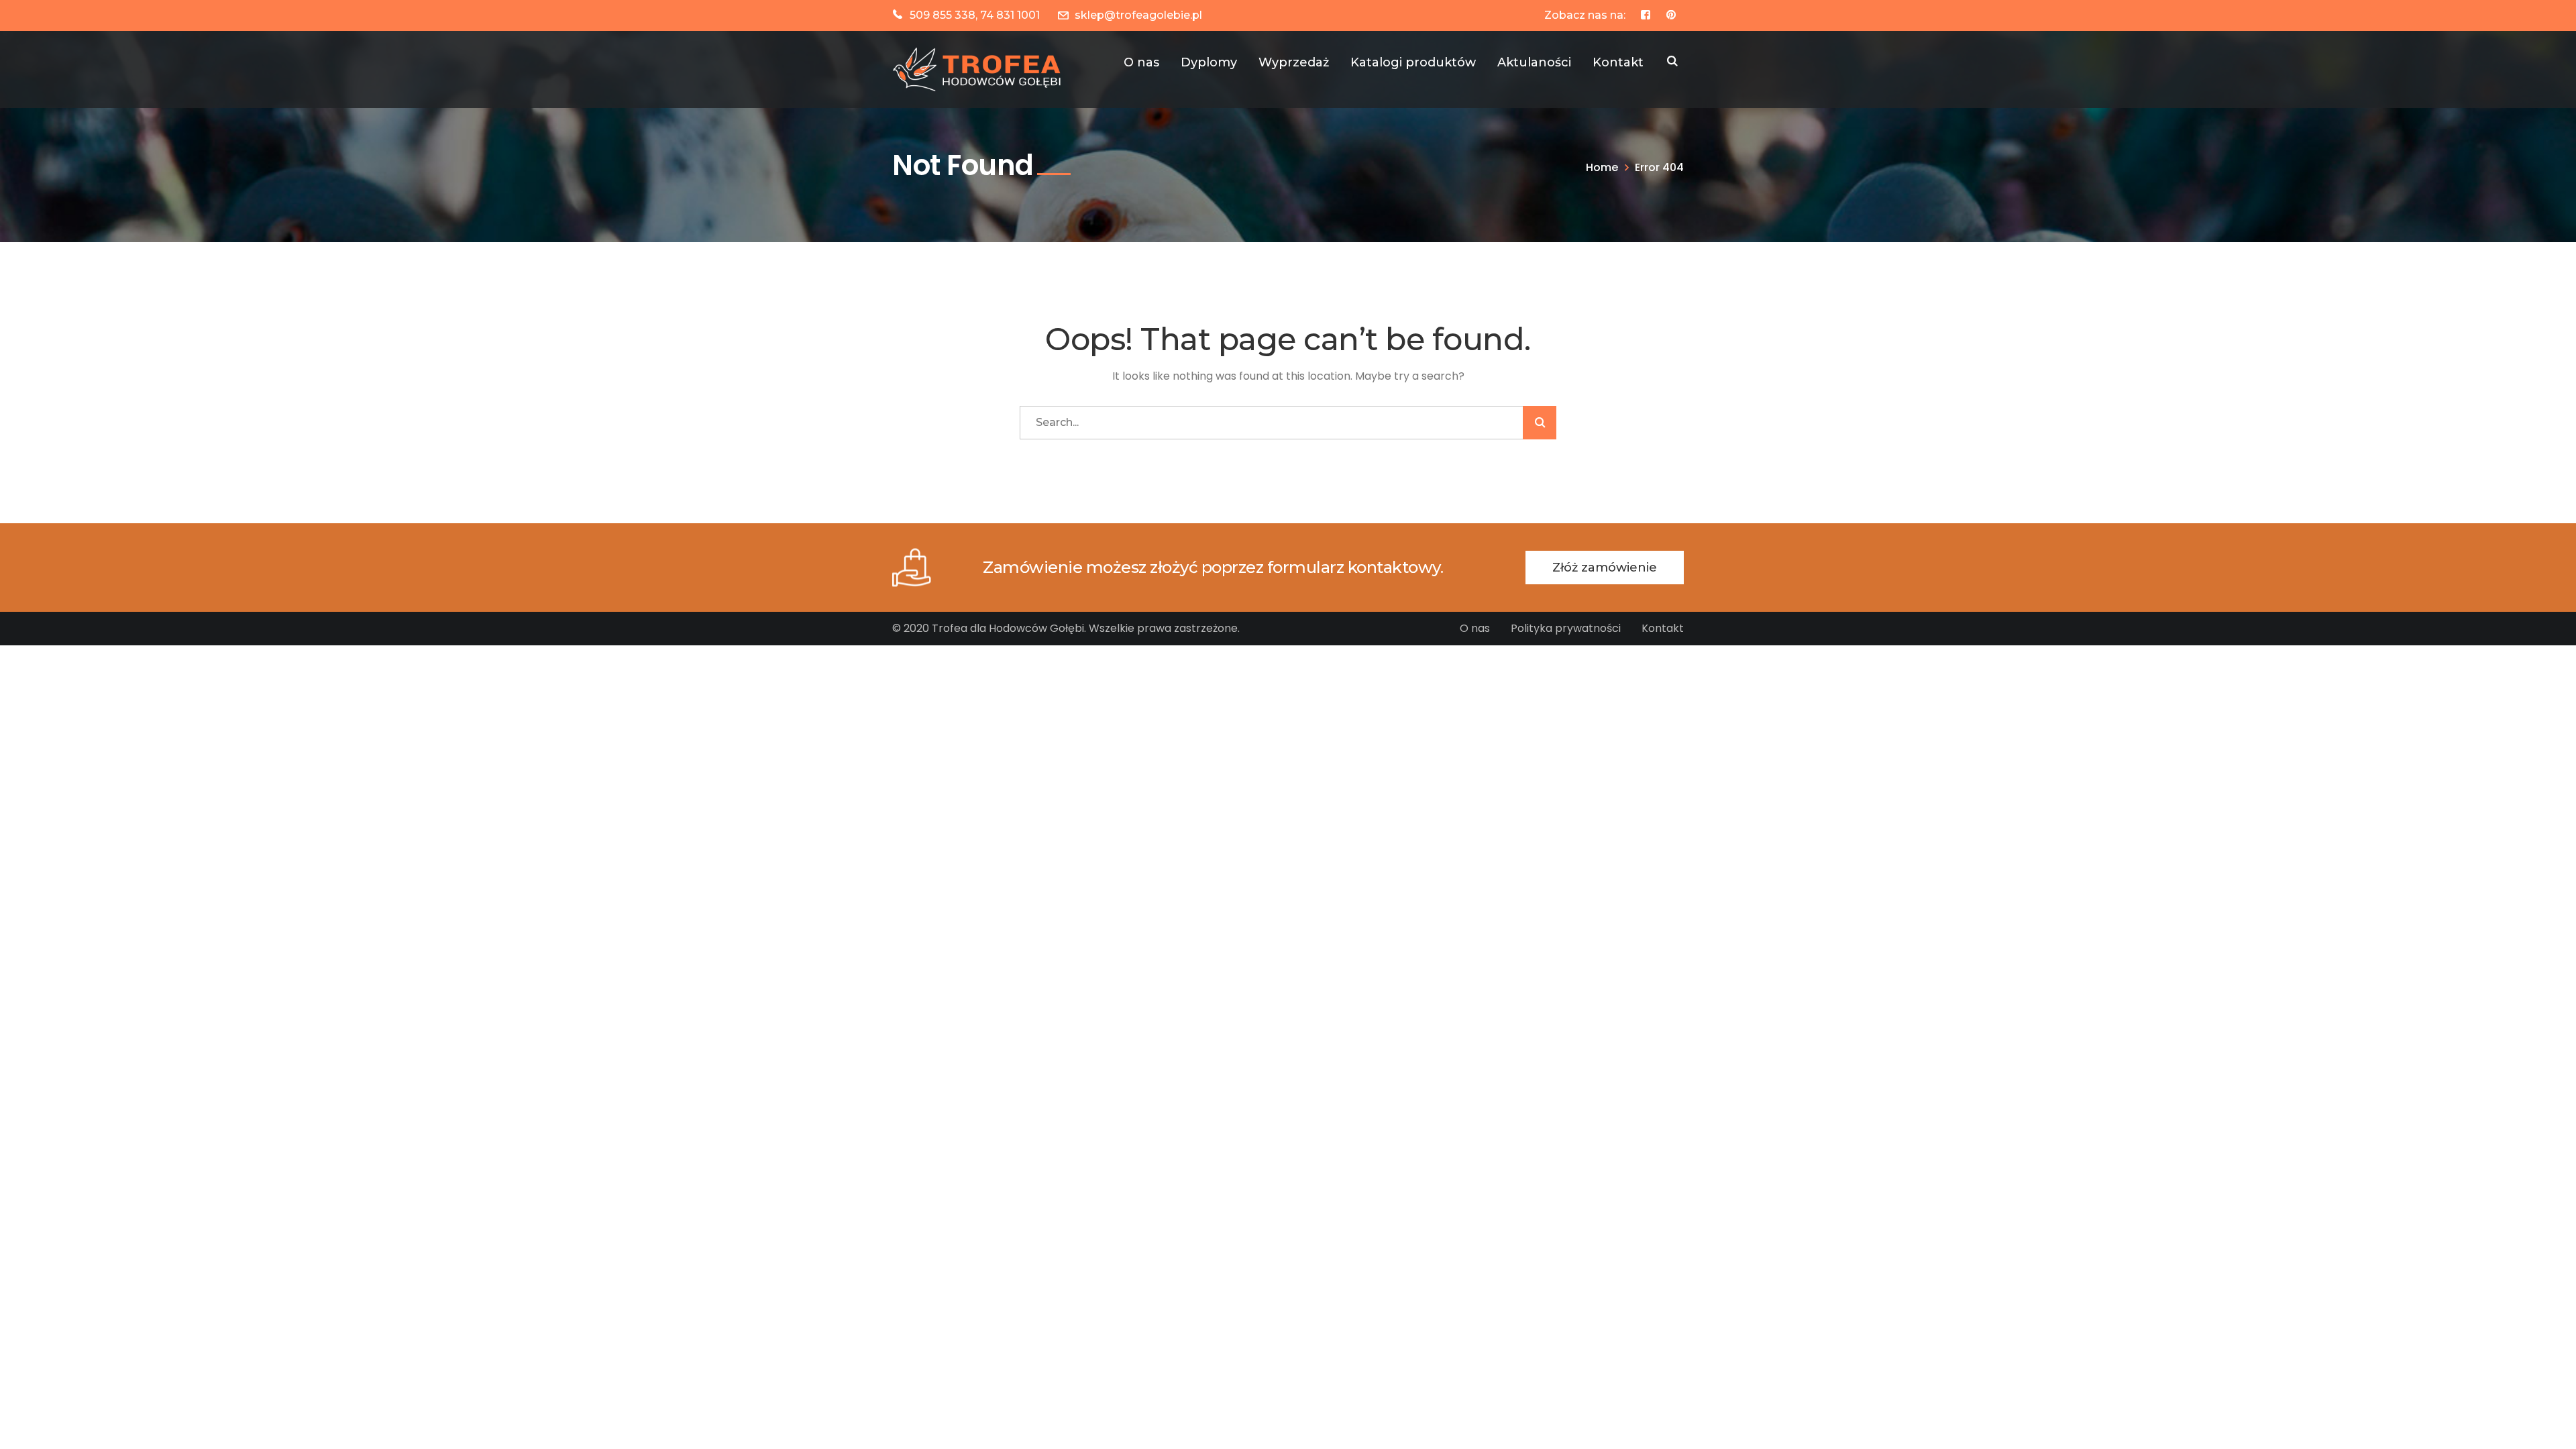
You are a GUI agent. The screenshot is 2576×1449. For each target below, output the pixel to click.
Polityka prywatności (1566, 628)
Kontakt (1663, 628)
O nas (1475, 628)
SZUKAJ (1672, 62)
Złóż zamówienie (1605, 568)
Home (1602, 167)
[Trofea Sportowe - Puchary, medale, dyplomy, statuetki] (979, 69)
